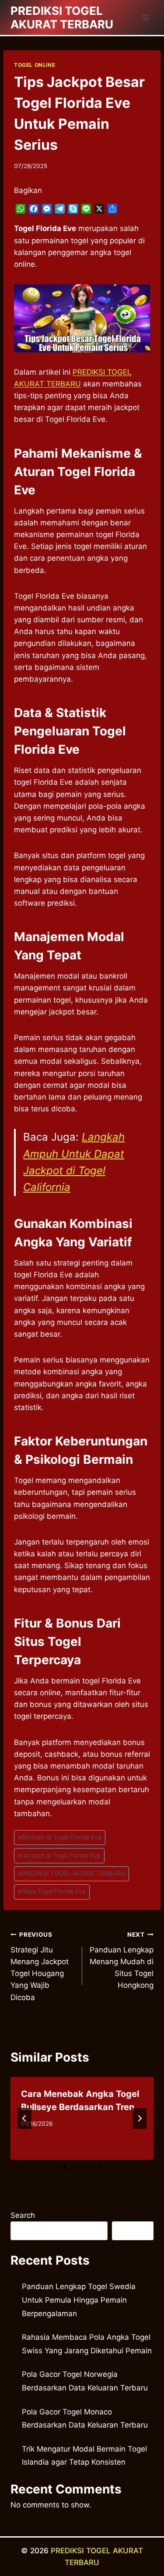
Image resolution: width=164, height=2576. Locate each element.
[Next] (140, 2118)
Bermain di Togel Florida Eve (60, 1837)
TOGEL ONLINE (35, 65)
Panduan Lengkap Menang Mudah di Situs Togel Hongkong (122, 1960)
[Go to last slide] (24, 2118)
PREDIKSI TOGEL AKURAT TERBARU (72, 1873)
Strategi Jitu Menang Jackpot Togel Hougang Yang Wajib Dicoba (40, 1966)
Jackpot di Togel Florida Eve (59, 1855)
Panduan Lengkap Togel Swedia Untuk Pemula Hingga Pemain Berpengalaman (79, 2300)
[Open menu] (145, 17)
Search (23, 2215)
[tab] (65, 2167)
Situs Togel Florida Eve (52, 1891)
